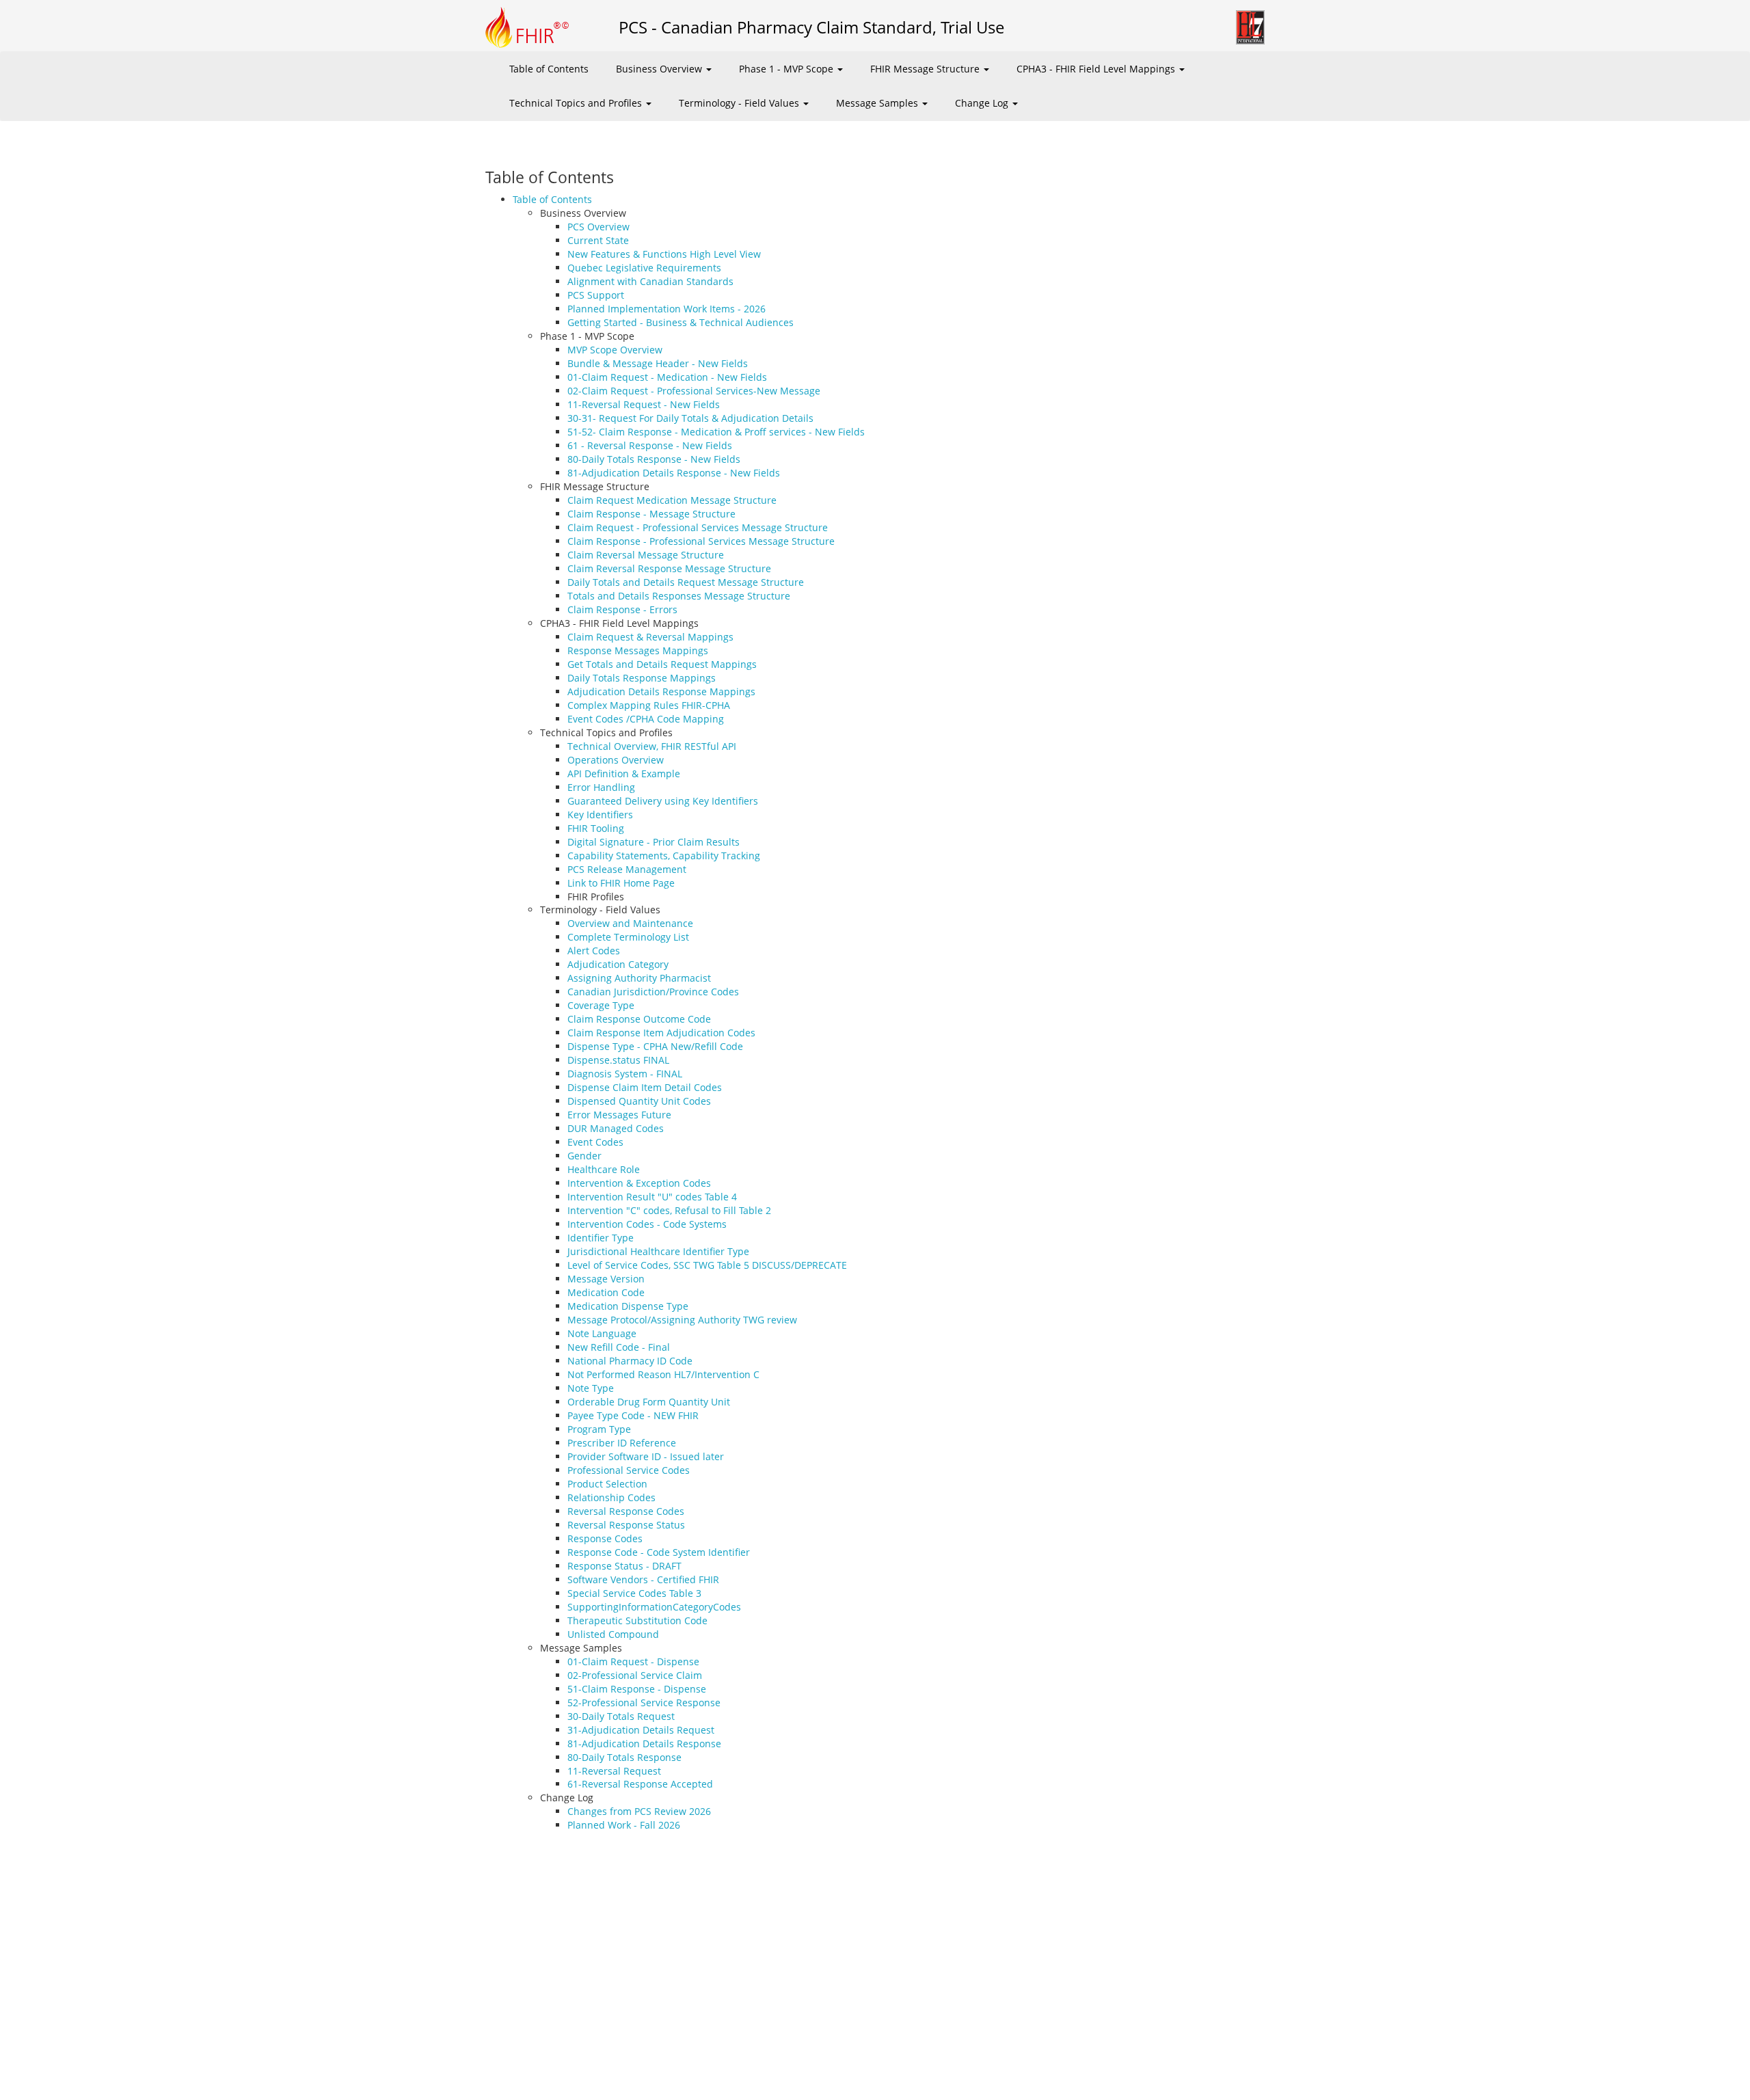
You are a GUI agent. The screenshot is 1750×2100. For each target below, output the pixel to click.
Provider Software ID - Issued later (646, 1456)
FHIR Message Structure (926, 69)
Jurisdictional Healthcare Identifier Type (658, 1251)
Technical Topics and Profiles (577, 103)
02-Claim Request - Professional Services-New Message (694, 391)
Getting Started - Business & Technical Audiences (681, 322)
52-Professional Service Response (644, 1702)
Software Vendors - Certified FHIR (643, 1579)
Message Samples (878, 103)
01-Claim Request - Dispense (633, 1661)
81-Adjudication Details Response (644, 1744)
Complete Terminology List (628, 937)
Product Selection (607, 1484)
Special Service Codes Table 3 (634, 1593)
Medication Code (606, 1292)
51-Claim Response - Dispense (637, 1689)
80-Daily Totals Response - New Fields (654, 459)
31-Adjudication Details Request (641, 1730)
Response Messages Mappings (638, 650)
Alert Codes (594, 951)
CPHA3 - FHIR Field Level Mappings (1097, 69)
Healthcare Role (604, 1169)
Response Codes (605, 1538)
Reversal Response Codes (626, 1511)
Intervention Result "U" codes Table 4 (652, 1197)
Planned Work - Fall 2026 (624, 1825)
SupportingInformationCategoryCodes (654, 1607)
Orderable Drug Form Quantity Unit (649, 1402)
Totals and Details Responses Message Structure (679, 596)
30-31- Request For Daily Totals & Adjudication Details (690, 418)
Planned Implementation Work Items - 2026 (667, 309)
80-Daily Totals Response (624, 1757)
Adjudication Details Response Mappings (661, 691)
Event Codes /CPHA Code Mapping (646, 719)
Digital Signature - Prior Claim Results (654, 842)
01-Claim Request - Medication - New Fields (667, 377)
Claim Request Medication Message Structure (672, 500)
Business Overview (660, 69)
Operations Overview (616, 760)
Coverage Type (601, 1005)
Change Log (983, 103)
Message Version (606, 1279)
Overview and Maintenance (630, 923)
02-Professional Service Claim (635, 1675)
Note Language (602, 1333)
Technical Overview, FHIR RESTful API (652, 746)
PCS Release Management (627, 869)
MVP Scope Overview (615, 350)
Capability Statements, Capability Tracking (664, 856)
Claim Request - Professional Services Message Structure (698, 527)
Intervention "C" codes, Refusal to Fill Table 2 (669, 1210)
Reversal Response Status (626, 1525)
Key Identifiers (600, 815)
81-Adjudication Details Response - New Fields (674, 473)
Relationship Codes (611, 1497)
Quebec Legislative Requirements (644, 268)
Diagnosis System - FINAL (625, 1074)
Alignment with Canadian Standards (650, 281)
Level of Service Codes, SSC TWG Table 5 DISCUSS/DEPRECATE (707, 1265)
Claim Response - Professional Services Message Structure (701, 541)
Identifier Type (601, 1238)
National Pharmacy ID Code (630, 1361)
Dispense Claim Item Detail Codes (645, 1087)
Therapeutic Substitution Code (637, 1620)
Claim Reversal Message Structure (646, 555)
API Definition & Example (624, 773)
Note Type (591, 1388)
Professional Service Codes (629, 1470)
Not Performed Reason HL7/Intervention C (663, 1374)
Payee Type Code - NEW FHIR (633, 1415)
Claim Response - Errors (622, 609)
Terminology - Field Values (740, 103)
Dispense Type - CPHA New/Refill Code (655, 1046)
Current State (598, 240)
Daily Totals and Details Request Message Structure (686, 582)
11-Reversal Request (614, 1771)
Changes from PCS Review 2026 (639, 1811)
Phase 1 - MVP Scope (787, 69)
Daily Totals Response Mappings (642, 678)
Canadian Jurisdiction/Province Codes (653, 992)
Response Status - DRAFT (624, 1566)
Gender (584, 1156)
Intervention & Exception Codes (639, 1183)
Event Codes (595, 1142)
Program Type (599, 1429)
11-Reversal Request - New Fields (644, 404)
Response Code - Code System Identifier (659, 1552)
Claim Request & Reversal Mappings (650, 637)
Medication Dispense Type (628, 1306)
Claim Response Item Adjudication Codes (661, 1033)
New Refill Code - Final (619, 1347)
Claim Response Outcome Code (639, 1019)
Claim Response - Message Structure (651, 514)
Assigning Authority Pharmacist (639, 978)
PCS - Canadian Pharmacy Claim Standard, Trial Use (811, 27)
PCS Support (596, 295)
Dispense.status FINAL (618, 1060)
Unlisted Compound (613, 1634)
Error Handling (601, 787)
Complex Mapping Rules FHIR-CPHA (649, 705)
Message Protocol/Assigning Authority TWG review (682, 1320)
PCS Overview (598, 227)
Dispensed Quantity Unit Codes (639, 1101)
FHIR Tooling (596, 828)
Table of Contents (549, 69)
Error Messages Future (619, 1115)
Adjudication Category (618, 964)
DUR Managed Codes (616, 1128)
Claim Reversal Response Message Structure (669, 568)
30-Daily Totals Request (621, 1716)
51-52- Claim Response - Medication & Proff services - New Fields (716, 432)
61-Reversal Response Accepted (640, 1784)
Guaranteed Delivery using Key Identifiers (663, 801)
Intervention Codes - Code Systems (647, 1224)
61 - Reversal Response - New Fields (650, 445)
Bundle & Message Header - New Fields (658, 363)
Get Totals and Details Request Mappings (662, 664)
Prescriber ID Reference (622, 1443)
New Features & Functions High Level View (664, 254)
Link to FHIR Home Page (621, 883)
